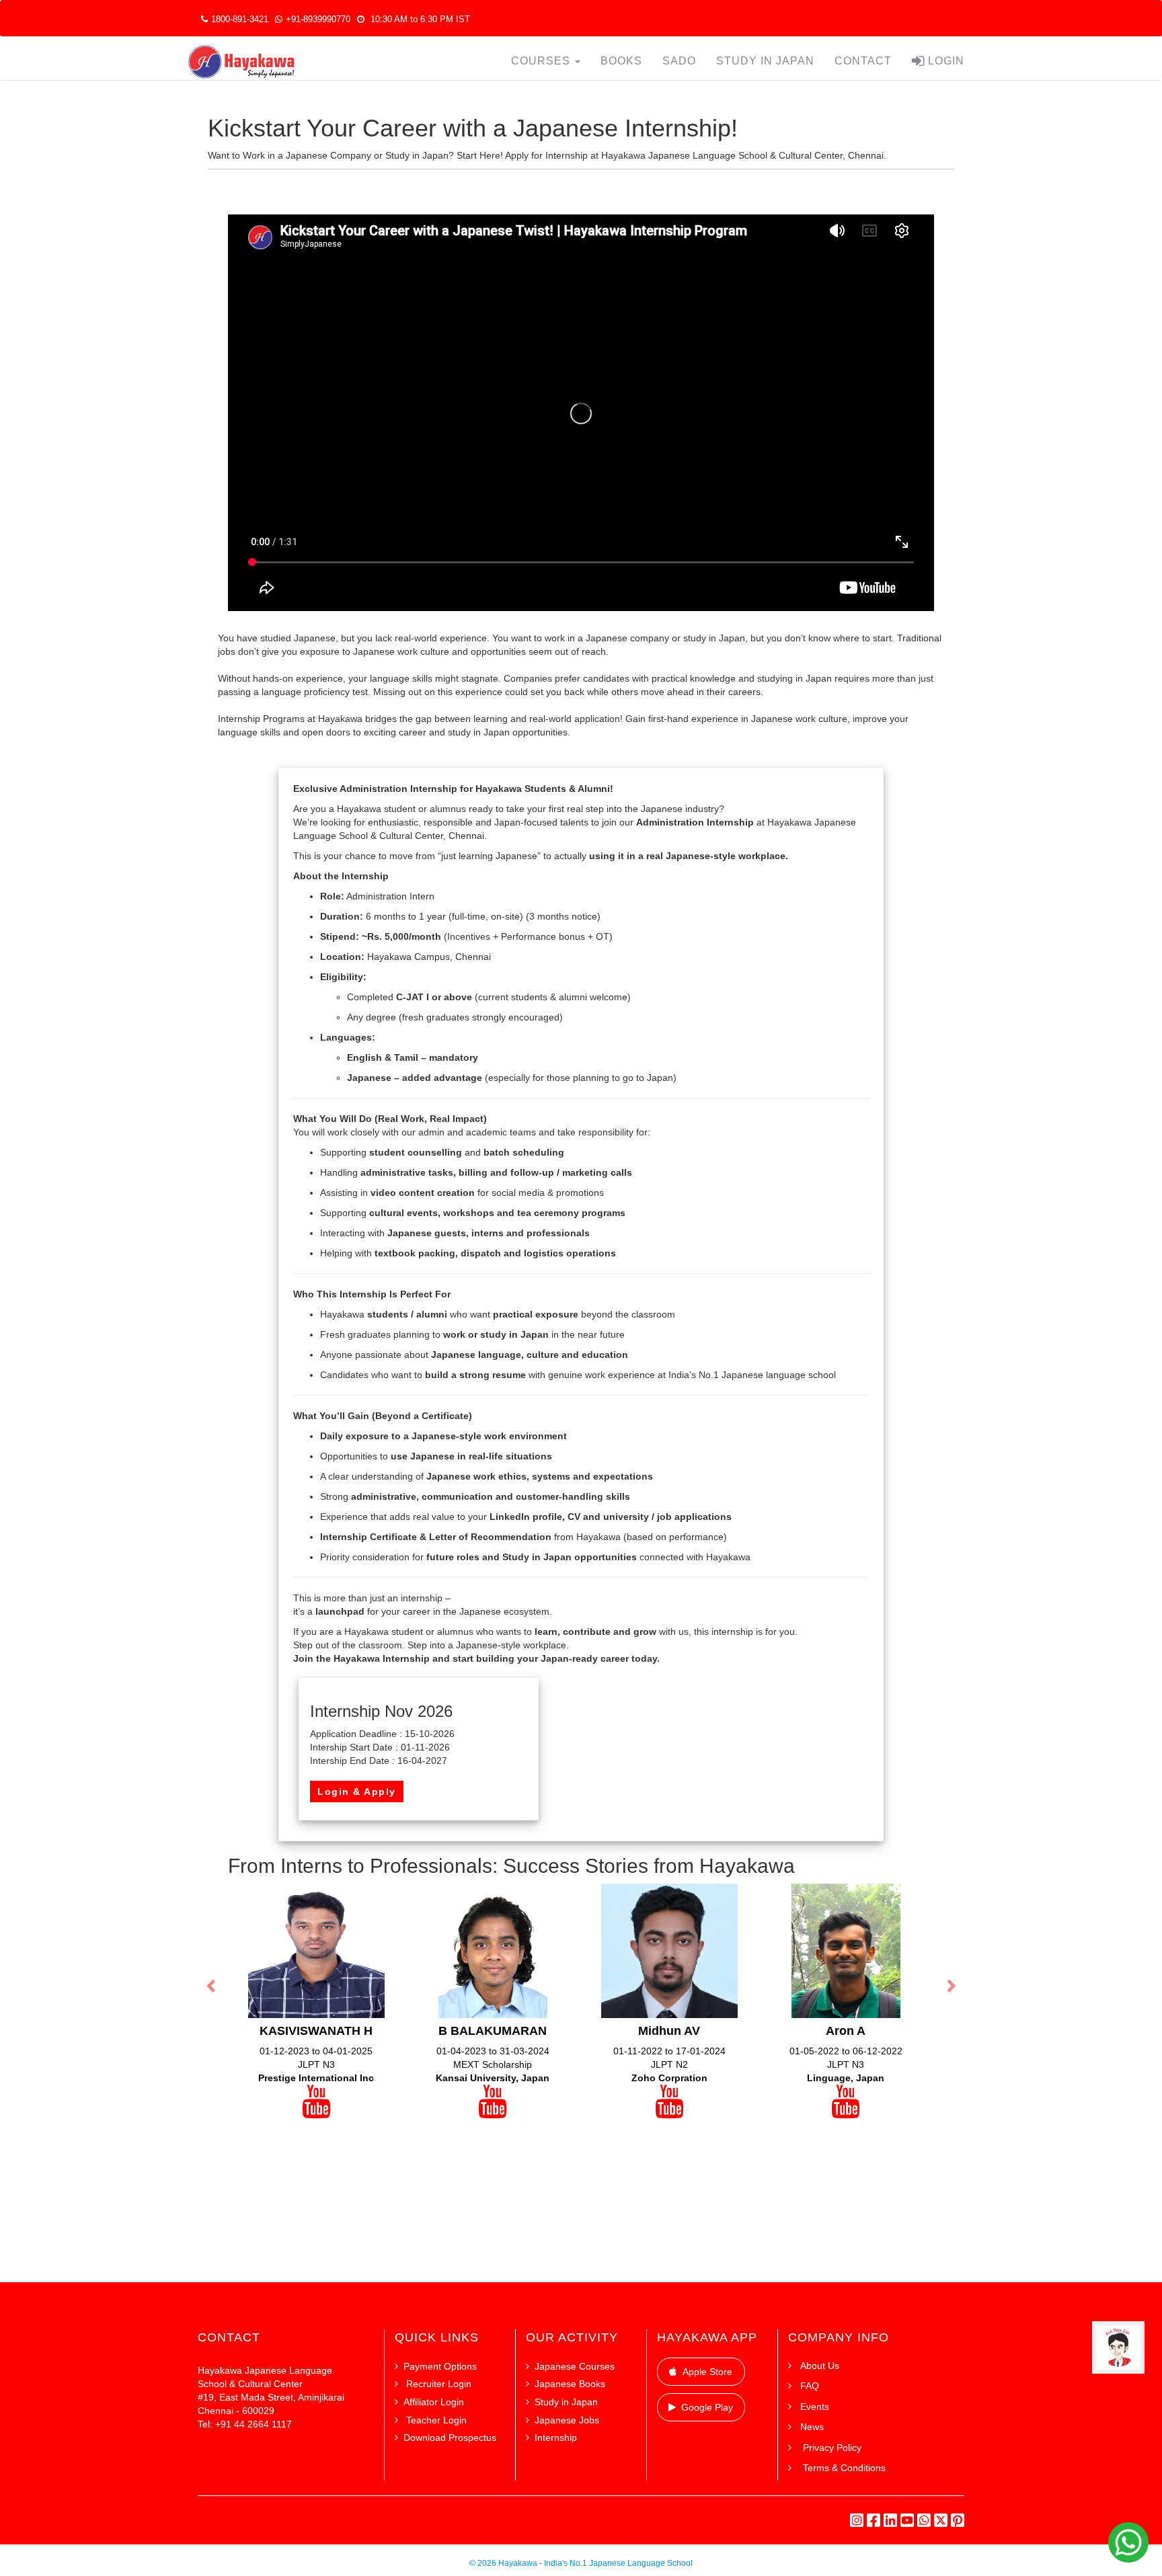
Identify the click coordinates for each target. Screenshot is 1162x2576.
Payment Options (440, 2366)
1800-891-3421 (240, 19)
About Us (820, 2366)
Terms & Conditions (843, 2468)
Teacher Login (435, 2420)
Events (815, 2407)
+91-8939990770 (318, 19)
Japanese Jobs (567, 2420)
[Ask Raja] (1118, 2347)
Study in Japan (566, 2402)
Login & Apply (357, 1792)
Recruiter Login (437, 2384)
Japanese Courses (575, 2366)
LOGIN (944, 61)
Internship (556, 2438)
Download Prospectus (450, 2438)
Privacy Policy (831, 2448)
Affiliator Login (434, 2402)
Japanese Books (570, 2384)
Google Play (707, 2407)
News (812, 2427)
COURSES (542, 61)
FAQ (810, 2386)
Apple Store (707, 2372)
